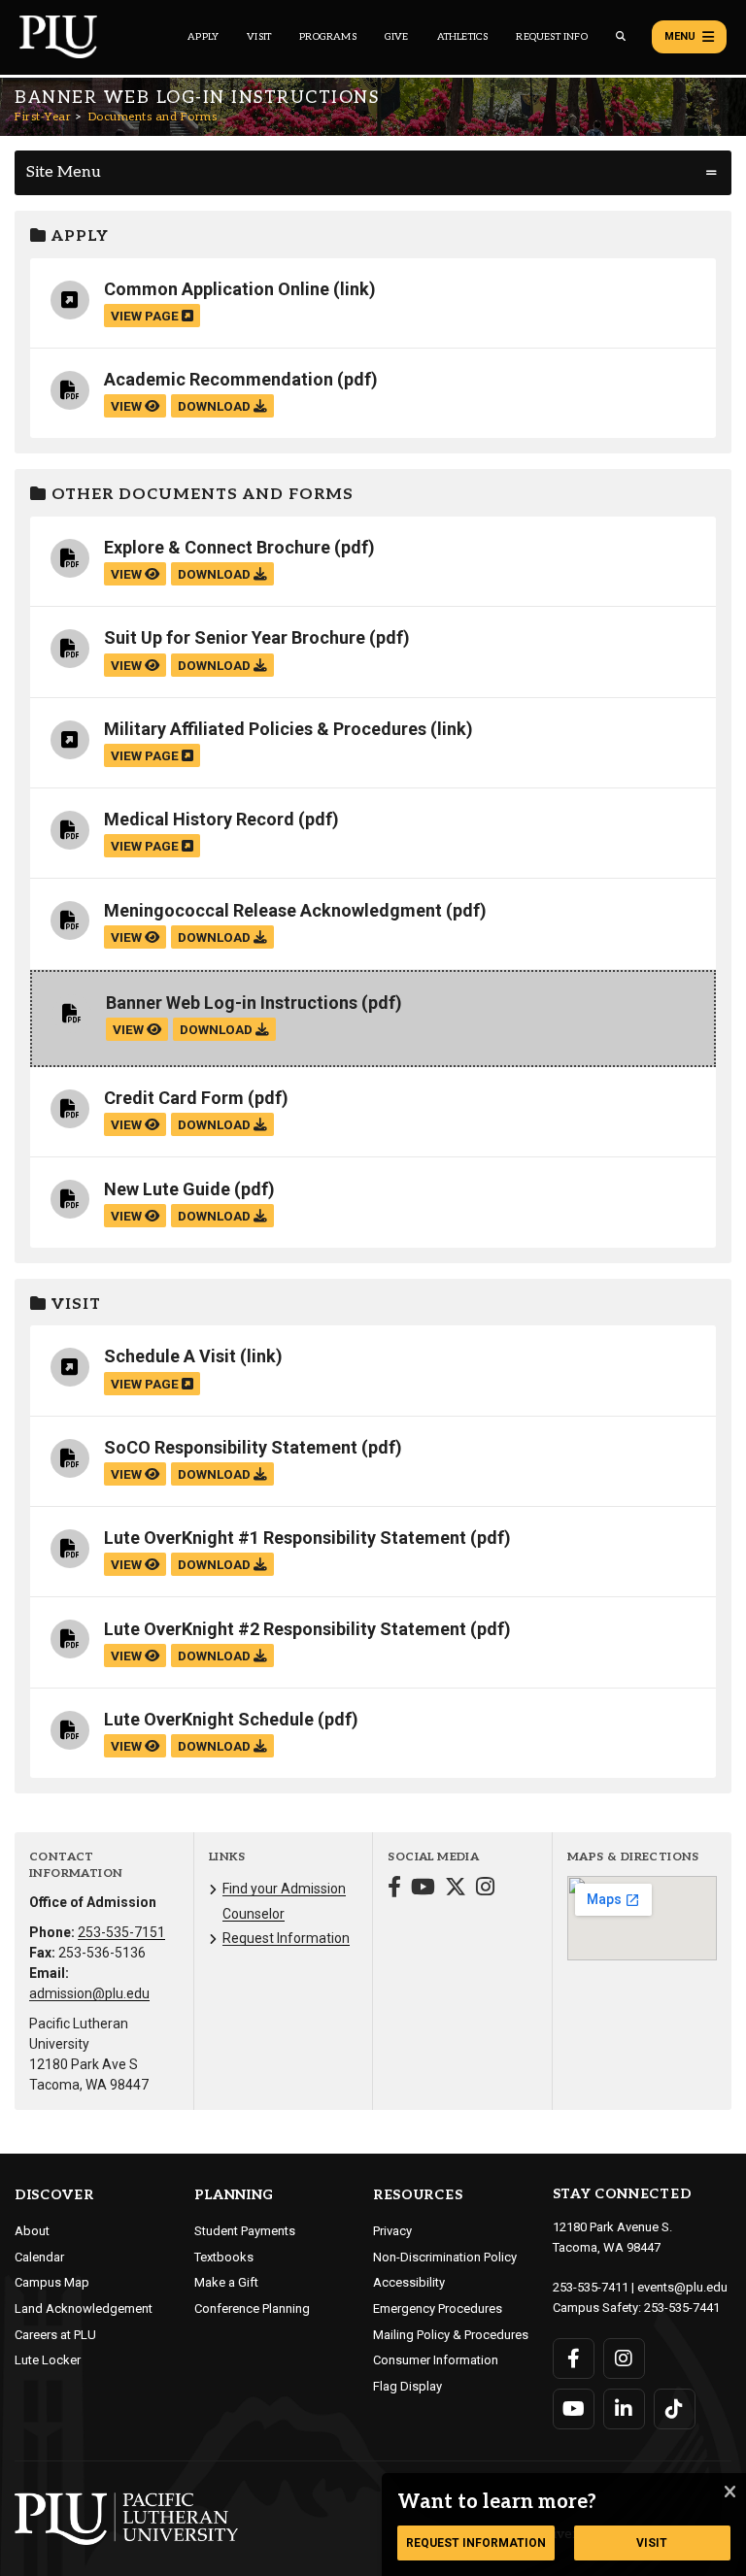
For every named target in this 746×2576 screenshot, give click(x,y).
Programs (328, 37)
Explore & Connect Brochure (217, 547)
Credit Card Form (174, 1098)
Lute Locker (48, 2360)
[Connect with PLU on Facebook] (574, 2359)
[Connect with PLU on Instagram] (624, 2359)
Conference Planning (252, 2308)
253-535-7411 (591, 2287)
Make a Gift (226, 2282)
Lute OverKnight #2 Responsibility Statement (285, 1629)
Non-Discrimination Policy (445, 2257)
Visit (259, 37)
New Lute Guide (167, 1189)
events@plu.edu (682, 2287)
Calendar (39, 2257)
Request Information (286, 1938)
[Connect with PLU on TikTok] (675, 2409)
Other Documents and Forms (200, 495)
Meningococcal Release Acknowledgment (273, 910)
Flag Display (407, 2386)
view (128, 406)
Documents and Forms (153, 117)
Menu (680, 36)
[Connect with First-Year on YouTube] (423, 1889)
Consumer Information (436, 2360)
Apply (203, 37)
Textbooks (224, 2257)
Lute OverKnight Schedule (209, 1719)
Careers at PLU (55, 2335)
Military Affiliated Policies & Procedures (265, 729)
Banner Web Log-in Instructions (232, 1003)
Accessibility (409, 2282)
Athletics (463, 37)
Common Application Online (217, 289)
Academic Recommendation (219, 379)
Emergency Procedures (438, 2308)
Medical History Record (199, 819)
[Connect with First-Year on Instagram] (485, 1889)
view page (146, 316)
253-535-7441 (682, 2308)
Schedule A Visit (170, 1356)
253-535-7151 (121, 1932)
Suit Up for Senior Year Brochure (235, 637)
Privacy (392, 2231)
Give (397, 37)
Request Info (551, 37)
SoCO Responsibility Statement (231, 1447)
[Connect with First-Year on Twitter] (456, 1889)
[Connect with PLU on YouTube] (574, 2409)
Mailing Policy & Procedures (451, 2335)
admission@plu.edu (89, 1993)
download (216, 406)
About (32, 2231)
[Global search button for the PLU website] (621, 36)
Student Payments (245, 2231)
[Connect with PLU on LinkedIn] (624, 2409)
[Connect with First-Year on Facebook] (394, 1889)
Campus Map (52, 2282)
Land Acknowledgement (84, 2308)
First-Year (43, 117)
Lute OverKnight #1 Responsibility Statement (285, 1538)
